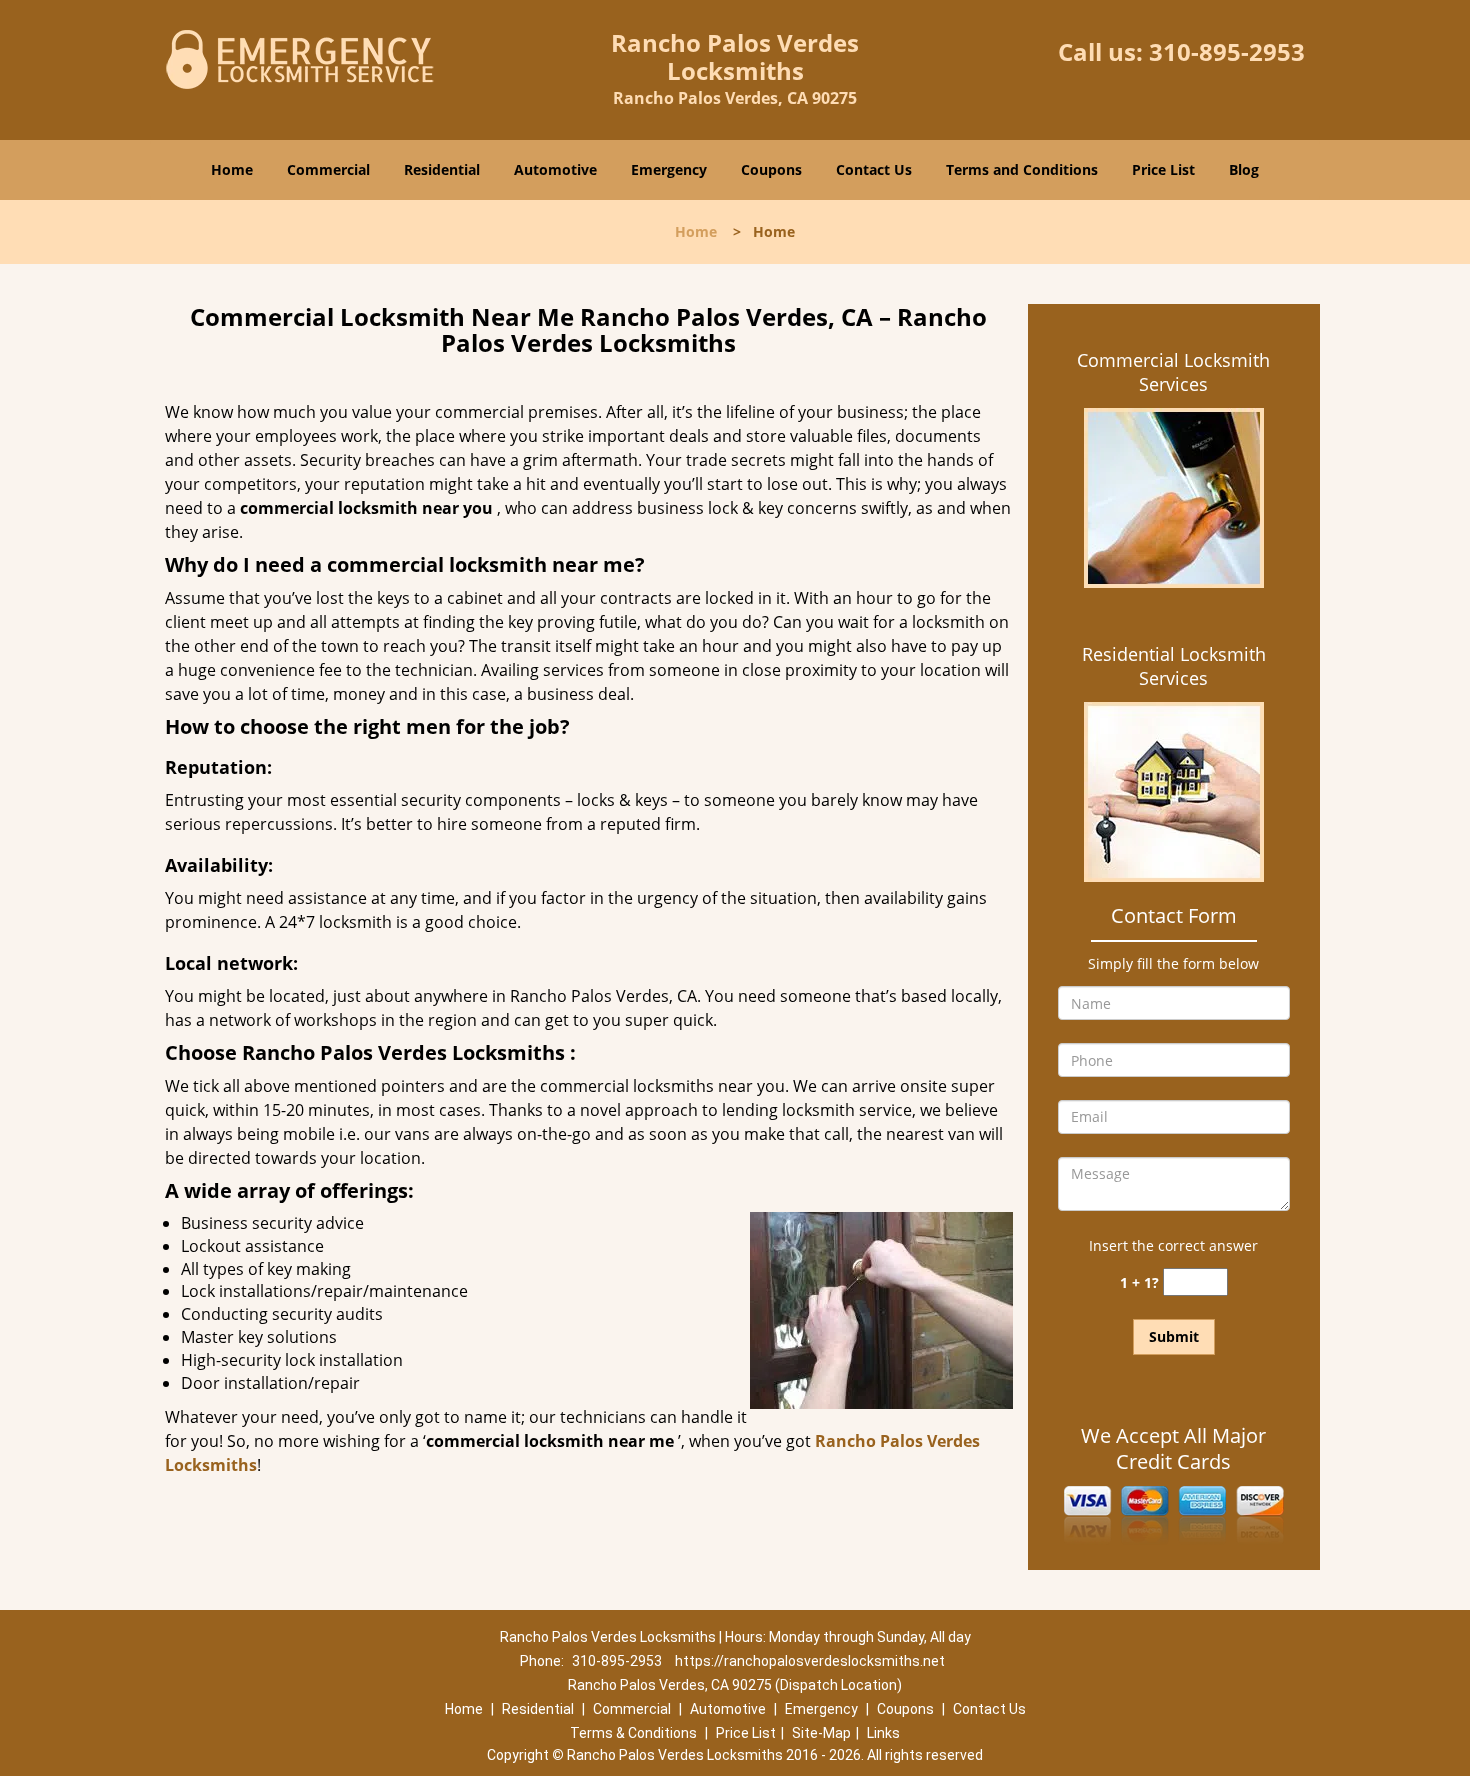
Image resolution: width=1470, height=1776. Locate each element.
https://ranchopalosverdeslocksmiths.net (810, 1661)
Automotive (555, 169)
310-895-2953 (1227, 51)
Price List (1163, 169)
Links (883, 1733)
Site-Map (821, 1733)
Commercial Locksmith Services (1173, 372)
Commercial (328, 169)
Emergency (669, 169)
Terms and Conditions (1022, 169)
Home (232, 169)
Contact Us (874, 169)
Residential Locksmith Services (1174, 666)
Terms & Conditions (633, 1733)
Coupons (771, 169)
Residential (442, 169)
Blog (1244, 169)
